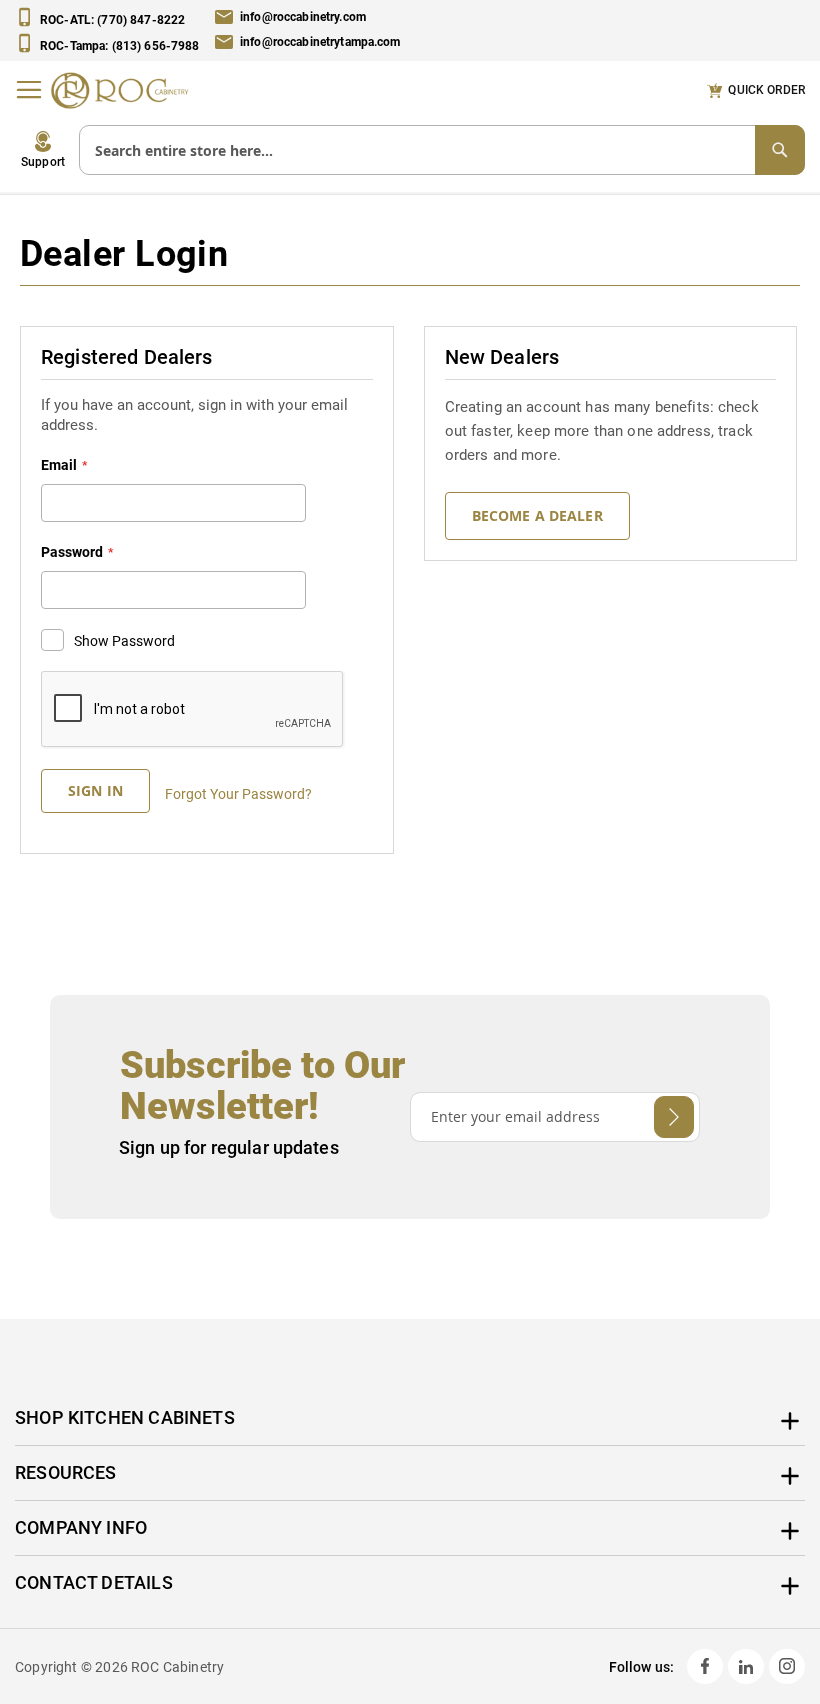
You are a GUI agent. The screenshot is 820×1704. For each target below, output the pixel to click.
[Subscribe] (674, 1117)
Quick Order (766, 90)
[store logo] (125, 90)
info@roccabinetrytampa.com (320, 43)
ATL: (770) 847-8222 (112, 20)
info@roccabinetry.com (303, 17)
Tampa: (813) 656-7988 (120, 45)
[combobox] (442, 150)
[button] (43, 150)
